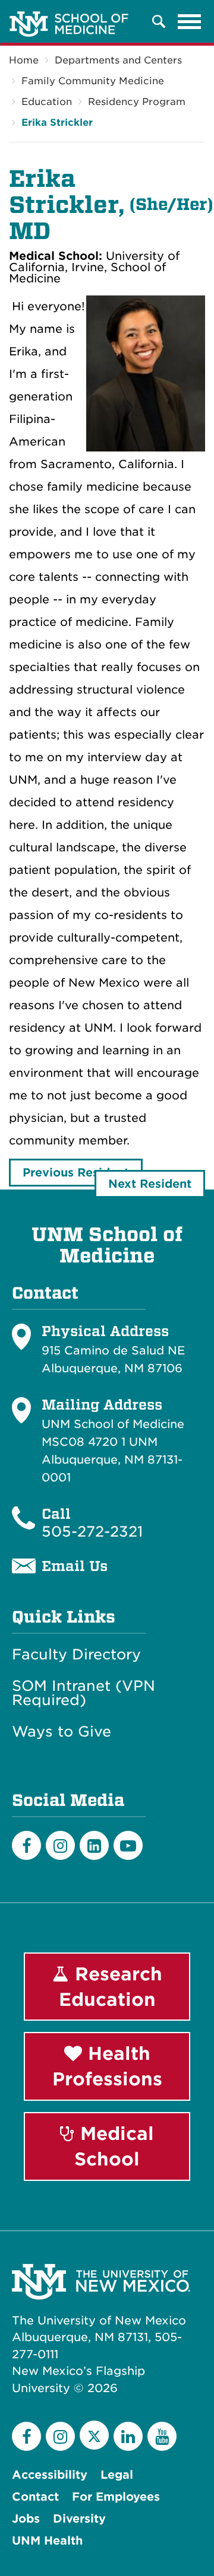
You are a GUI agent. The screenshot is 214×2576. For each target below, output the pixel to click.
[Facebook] (26, 1845)
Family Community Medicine (93, 81)
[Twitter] (94, 2435)
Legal (117, 2475)
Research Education (111, 1987)
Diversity (79, 2519)
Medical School (114, 2146)
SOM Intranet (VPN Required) (84, 1693)
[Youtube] (128, 1845)
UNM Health (47, 2541)
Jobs (26, 2519)
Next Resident (150, 1184)
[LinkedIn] (94, 1845)
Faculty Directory (76, 1655)
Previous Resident (76, 1173)
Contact (35, 2497)
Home (24, 60)
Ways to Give (62, 1732)
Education (47, 102)
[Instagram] (60, 1845)
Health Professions (107, 2066)
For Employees (116, 2497)
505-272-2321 (92, 1532)
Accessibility (50, 2475)
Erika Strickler (57, 123)
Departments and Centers (118, 60)
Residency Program (137, 102)
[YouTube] (162, 2436)
